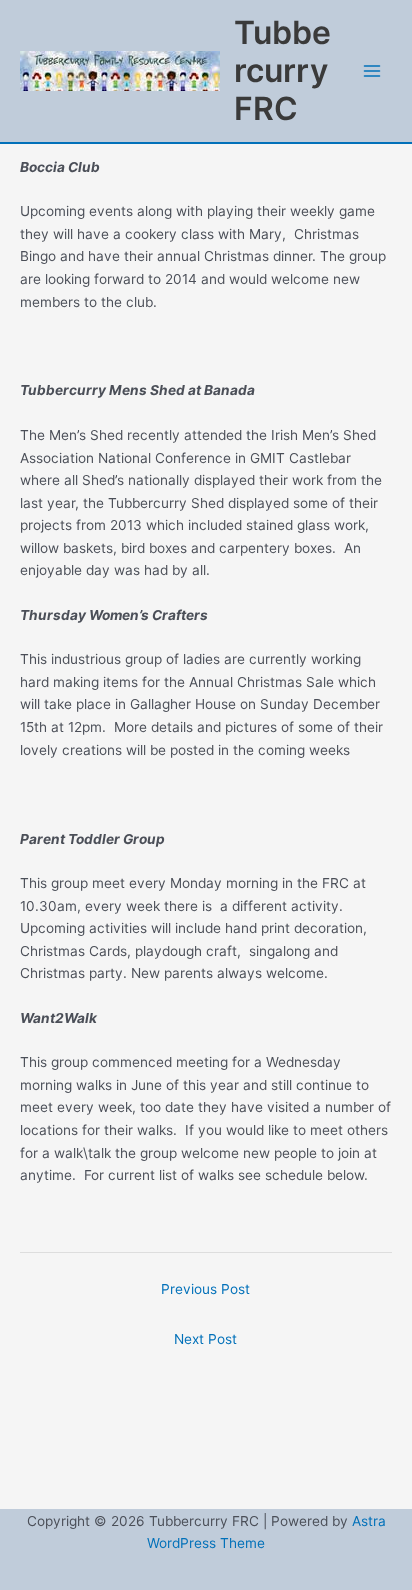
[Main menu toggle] (372, 71)
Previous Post (205, 1289)
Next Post (205, 1339)
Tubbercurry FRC (282, 71)
